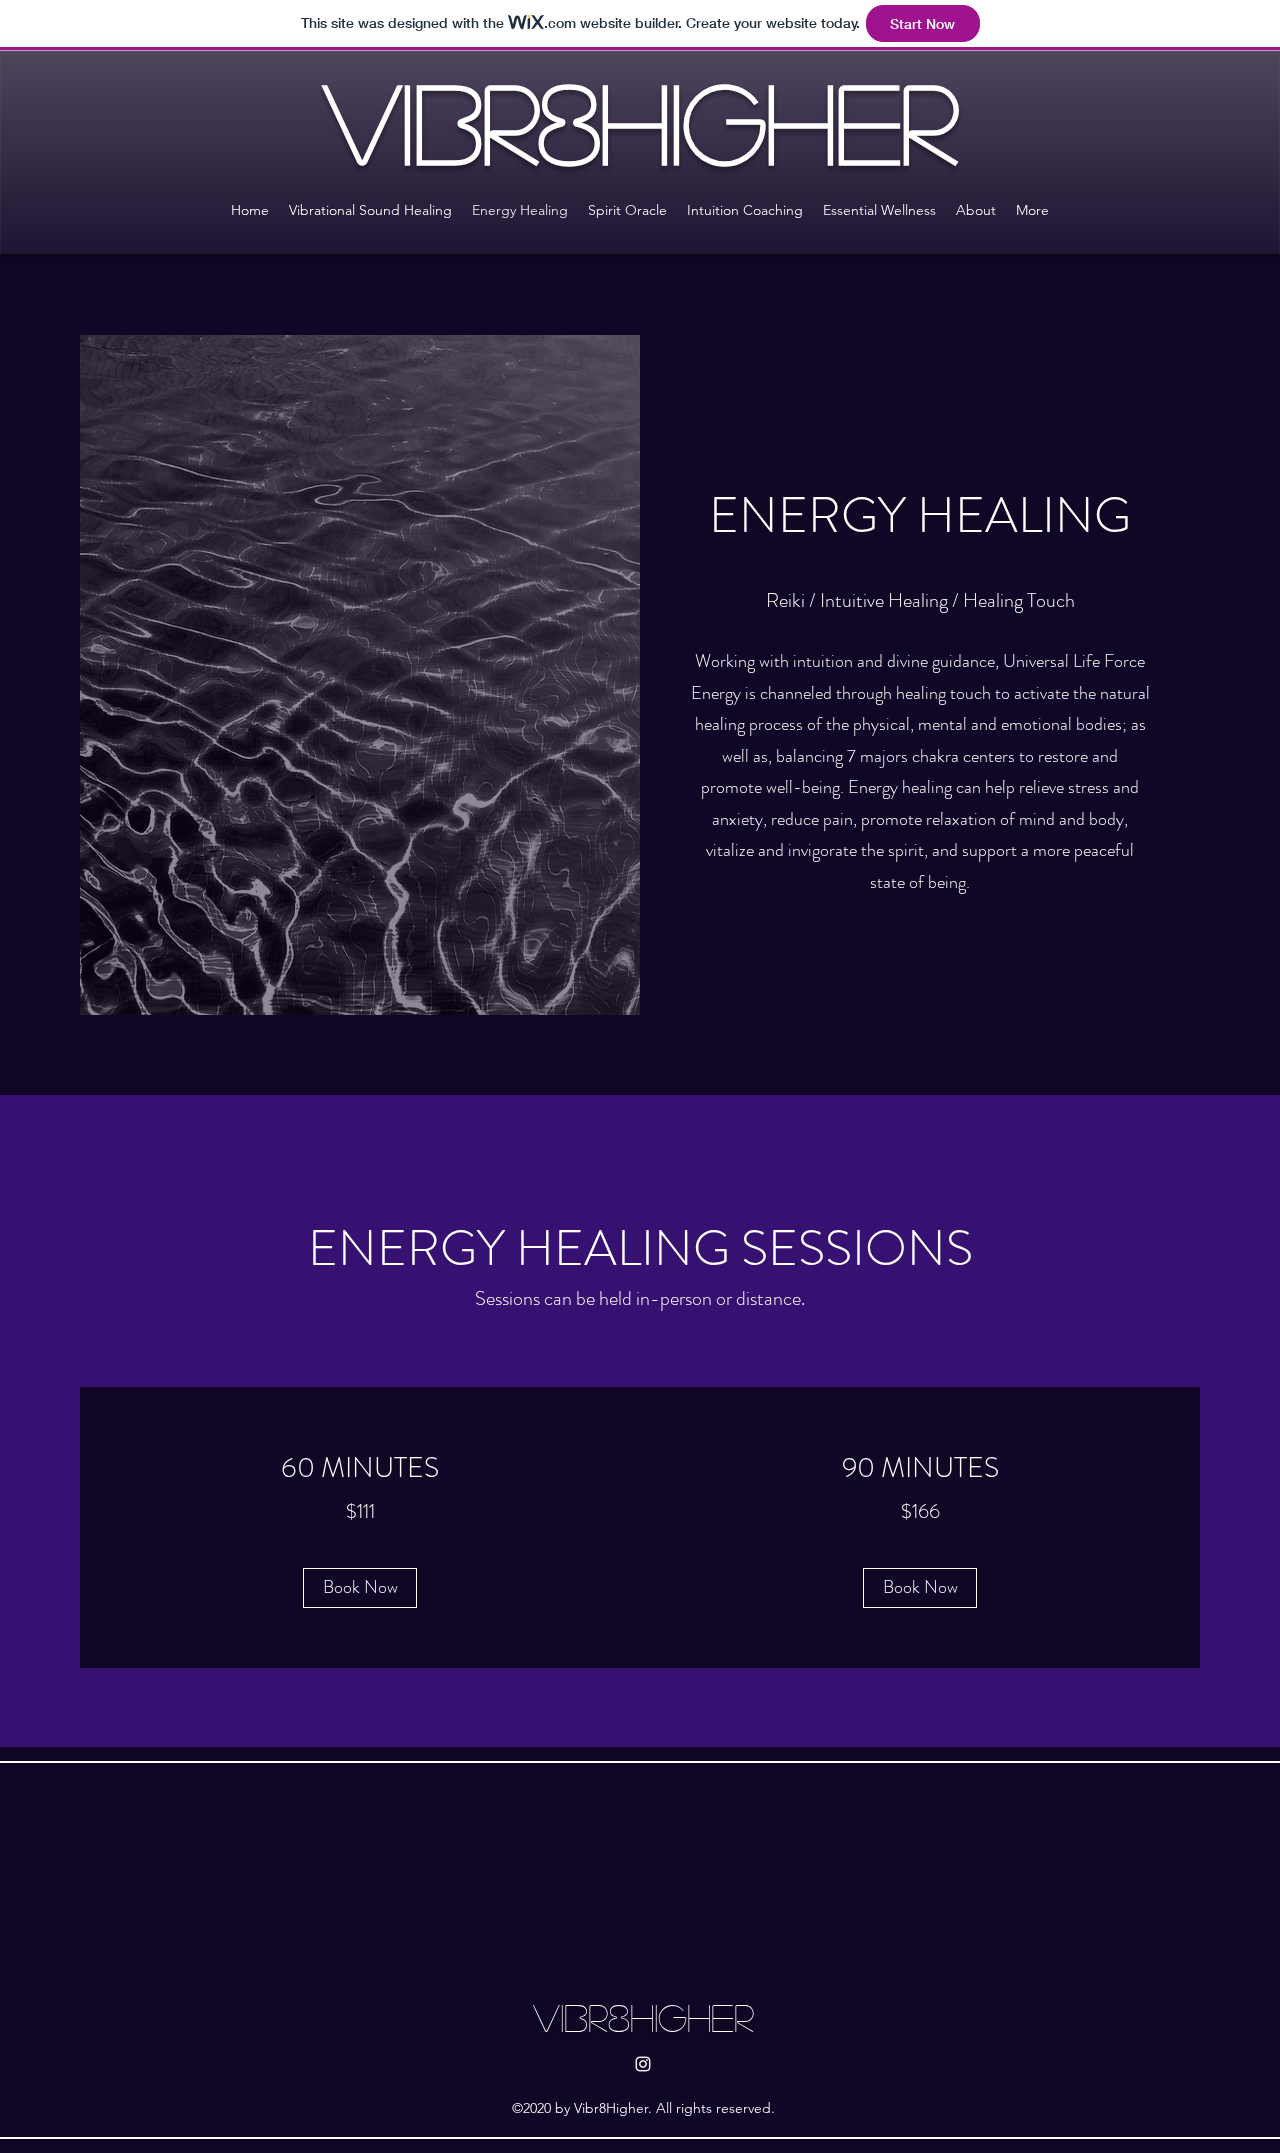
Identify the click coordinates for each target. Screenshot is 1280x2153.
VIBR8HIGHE (612, 120)
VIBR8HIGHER (643, 2017)
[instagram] (643, 2064)
